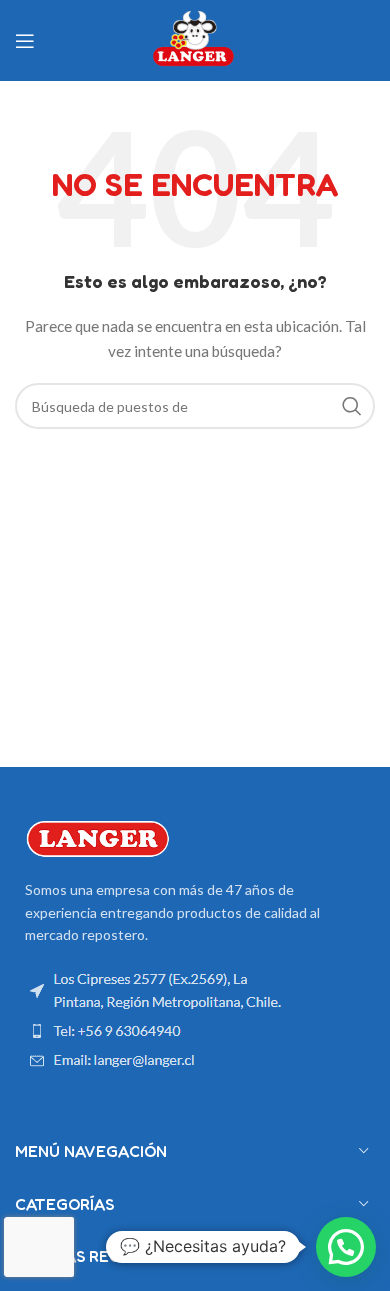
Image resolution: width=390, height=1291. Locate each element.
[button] (346, 1247)
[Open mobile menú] (25, 41)
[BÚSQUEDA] (352, 406)
